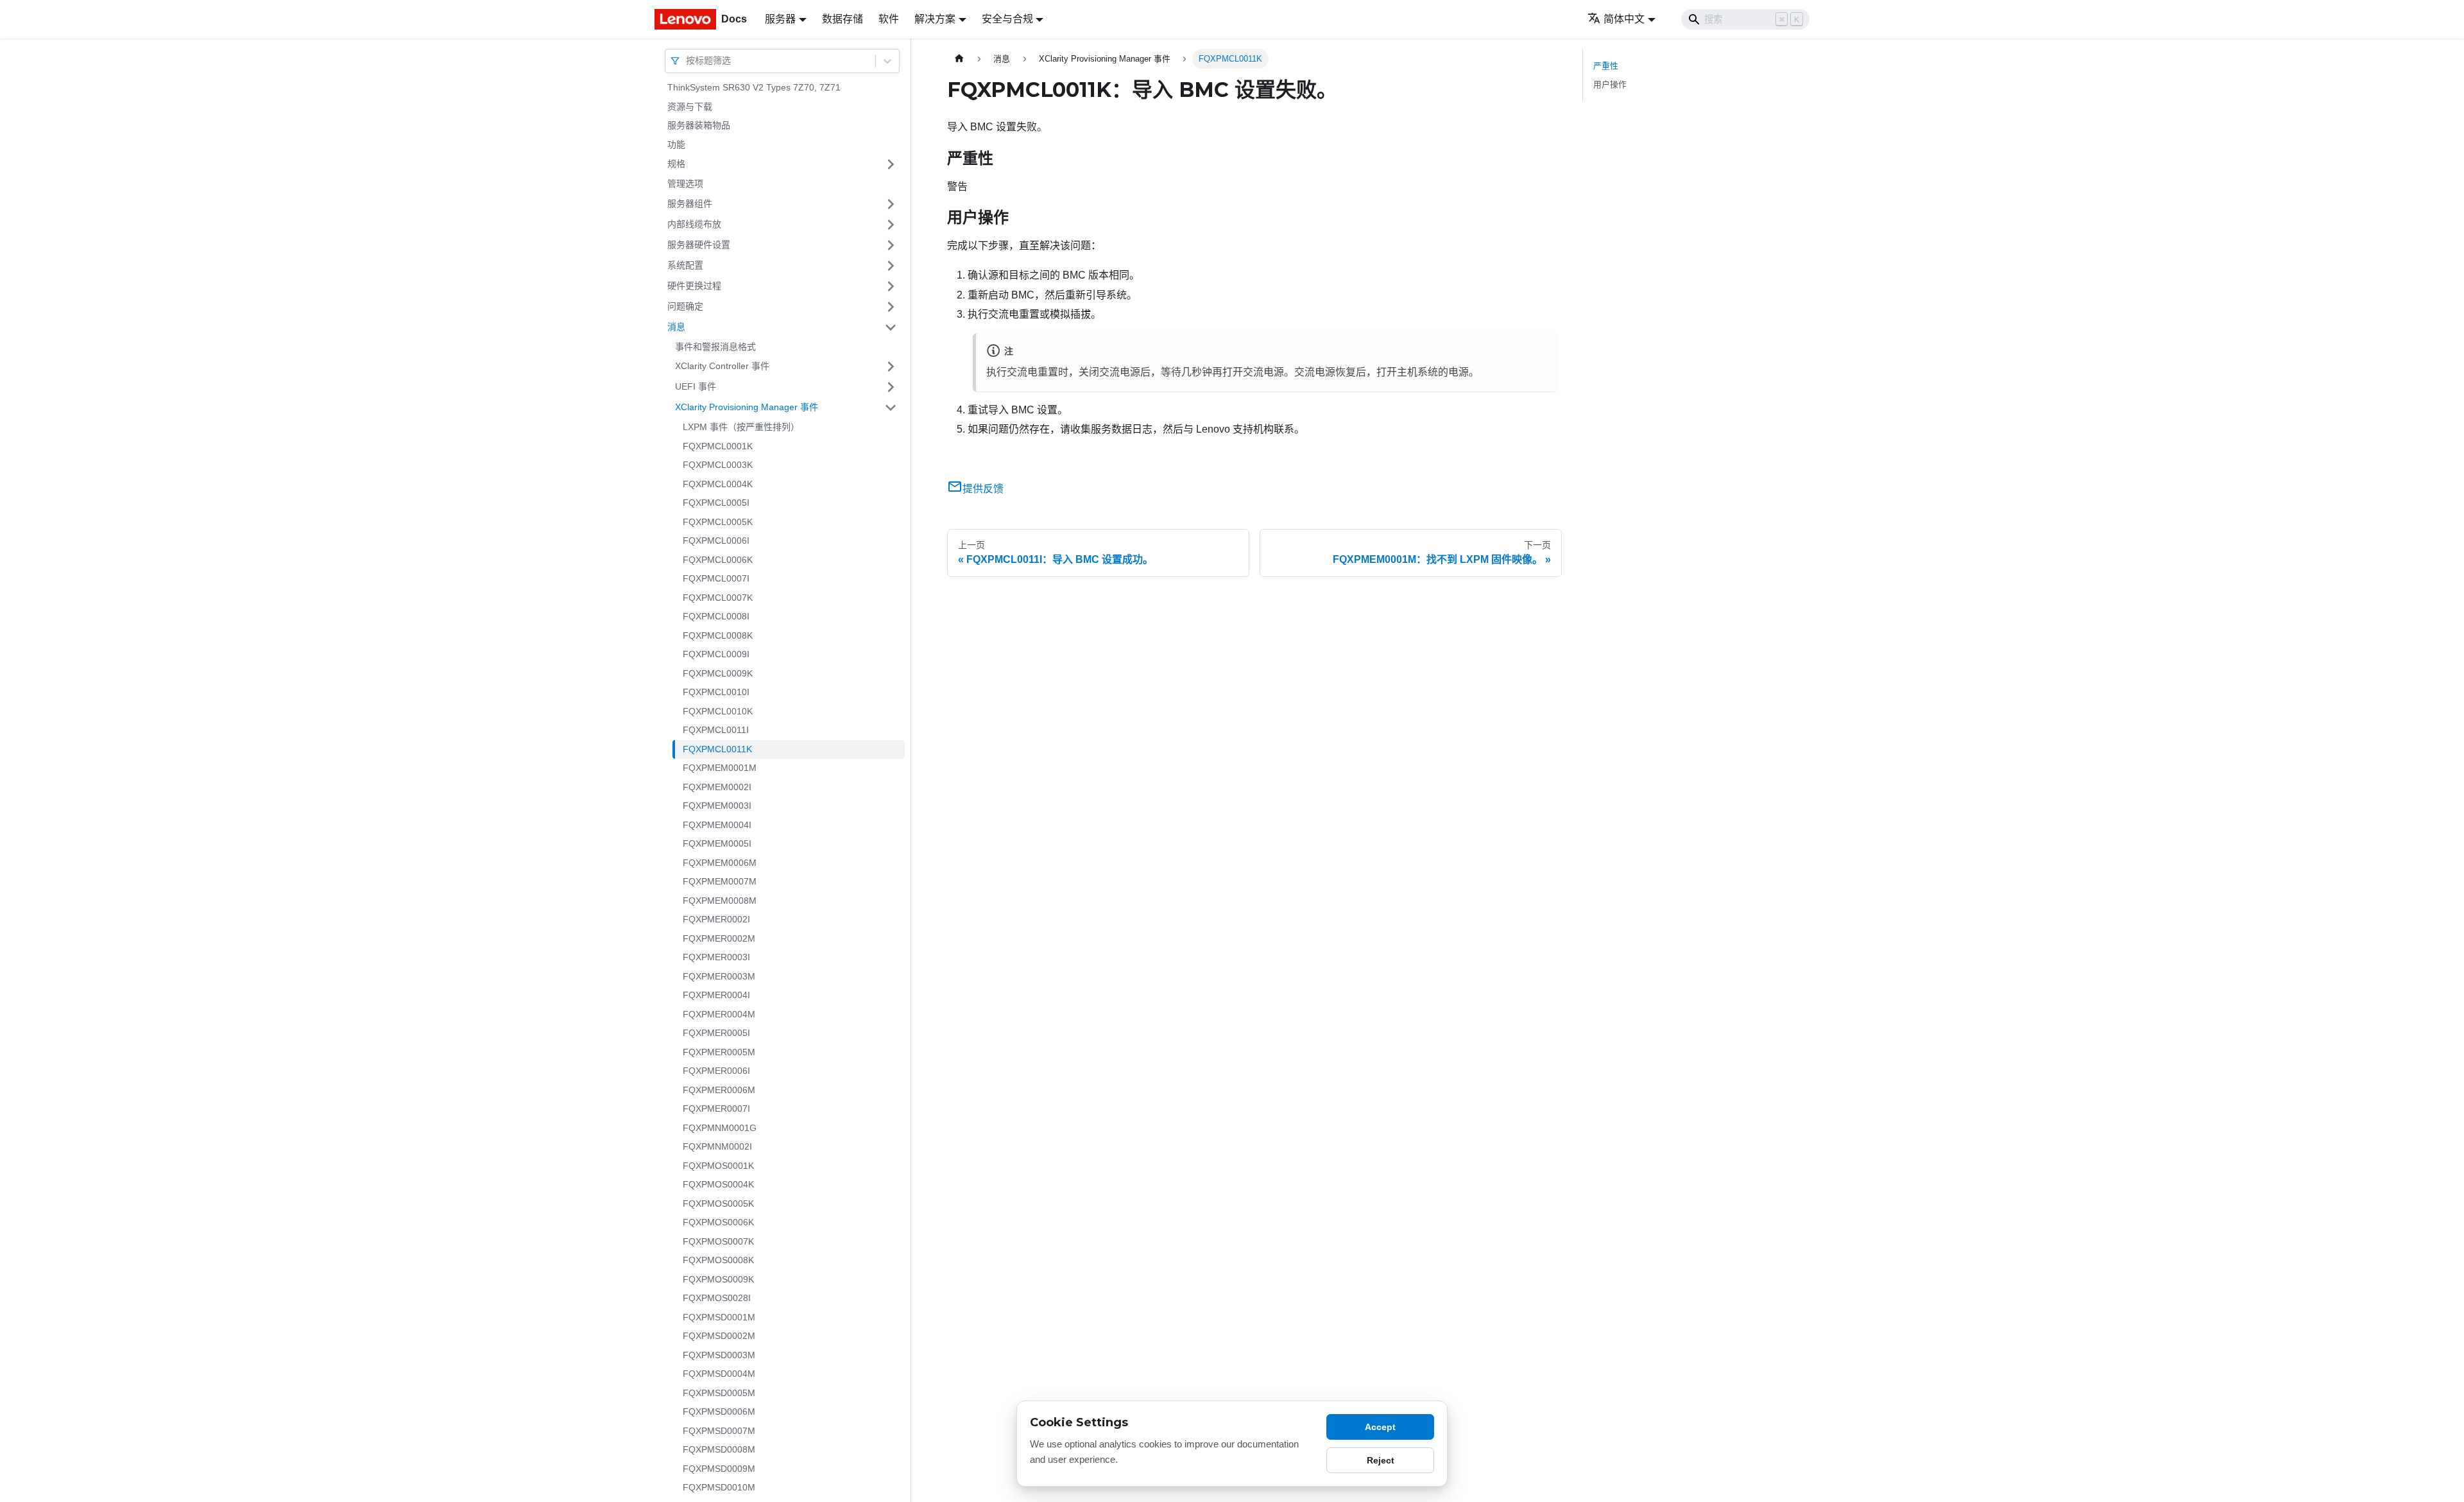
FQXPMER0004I (716, 995)
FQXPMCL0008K (718, 635)
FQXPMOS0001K (718, 1166)
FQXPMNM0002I (717, 1146)
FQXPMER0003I (716, 957)
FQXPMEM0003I (717, 806)
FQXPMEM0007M (720, 881)
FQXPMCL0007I (716, 578)
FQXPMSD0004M (719, 1374)
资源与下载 (690, 107)
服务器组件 (690, 203)
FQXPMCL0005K (718, 522)
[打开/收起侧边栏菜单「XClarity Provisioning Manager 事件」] (891, 408)
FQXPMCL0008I (716, 616)
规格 (676, 164)
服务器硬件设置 (699, 245)
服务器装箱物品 (699, 125)
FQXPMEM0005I (717, 843)
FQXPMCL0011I (716, 730)
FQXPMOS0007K (718, 1241)
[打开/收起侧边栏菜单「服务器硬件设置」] (891, 245)
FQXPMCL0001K (718, 446)
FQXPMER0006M (719, 1090)
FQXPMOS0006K (718, 1222)
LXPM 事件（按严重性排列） (741, 427)
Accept (1380, 1427)
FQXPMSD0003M (719, 1355)
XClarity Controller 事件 (722, 366)
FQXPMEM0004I (717, 825)
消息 (676, 327)
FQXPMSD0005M (719, 1393)
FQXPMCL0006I (716, 540)
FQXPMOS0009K (718, 1279)
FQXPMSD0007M (719, 1431)
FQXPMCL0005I (716, 503)
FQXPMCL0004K (718, 484)
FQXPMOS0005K (718, 1204)
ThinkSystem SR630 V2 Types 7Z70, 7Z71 (754, 87)
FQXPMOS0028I (717, 1298)
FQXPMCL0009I (716, 654)
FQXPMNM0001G (720, 1128)
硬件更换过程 (694, 286)
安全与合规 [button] (1007, 19)
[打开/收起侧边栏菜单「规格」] (891, 164)
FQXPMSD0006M (719, 1411)
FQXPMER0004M (719, 1014)
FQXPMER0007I (716, 1109)
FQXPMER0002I (716, 919)
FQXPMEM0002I (717, 787)
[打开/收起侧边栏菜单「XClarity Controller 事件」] (891, 367)
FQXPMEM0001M (720, 768)
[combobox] (687, 61)
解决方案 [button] (935, 19)
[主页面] (959, 59)
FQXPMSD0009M (719, 1469)
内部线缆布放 (694, 224)
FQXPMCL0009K (718, 673)
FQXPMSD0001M (719, 1317)
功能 (676, 144)
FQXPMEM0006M (720, 863)
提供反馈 (983, 489)
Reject (1381, 1460)
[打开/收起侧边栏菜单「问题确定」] (891, 307)
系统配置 (685, 265)
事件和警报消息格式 (715, 347)
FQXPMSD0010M (719, 1487)
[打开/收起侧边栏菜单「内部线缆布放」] (891, 225)
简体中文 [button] (1624, 19)
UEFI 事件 (696, 386)
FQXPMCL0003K (718, 465)
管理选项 (685, 184)
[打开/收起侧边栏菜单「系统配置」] (891, 266)
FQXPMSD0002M (719, 1336)
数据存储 (843, 19)
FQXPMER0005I (716, 1033)
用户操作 (1610, 84)
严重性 (1606, 66)
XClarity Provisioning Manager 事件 (747, 407)
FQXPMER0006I (716, 1071)
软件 (889, 19)
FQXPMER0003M (719, 976)
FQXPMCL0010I (716, 692)
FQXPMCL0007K (718, 598)
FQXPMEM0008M (720, 901)
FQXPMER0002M (719, 938)
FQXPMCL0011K (717, 749)
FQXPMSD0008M (719, 1449)
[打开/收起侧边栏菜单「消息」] (891, 327)
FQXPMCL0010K (718, 711)
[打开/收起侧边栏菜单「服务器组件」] (891, 204)
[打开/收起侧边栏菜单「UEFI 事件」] (891, 387)
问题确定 (685, 306)
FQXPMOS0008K (718, 1260)
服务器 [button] (780, 19)
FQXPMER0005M (719, 1052)
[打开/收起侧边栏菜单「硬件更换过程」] (891, 286)
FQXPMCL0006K (718, 560)
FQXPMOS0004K (718, 1184)
